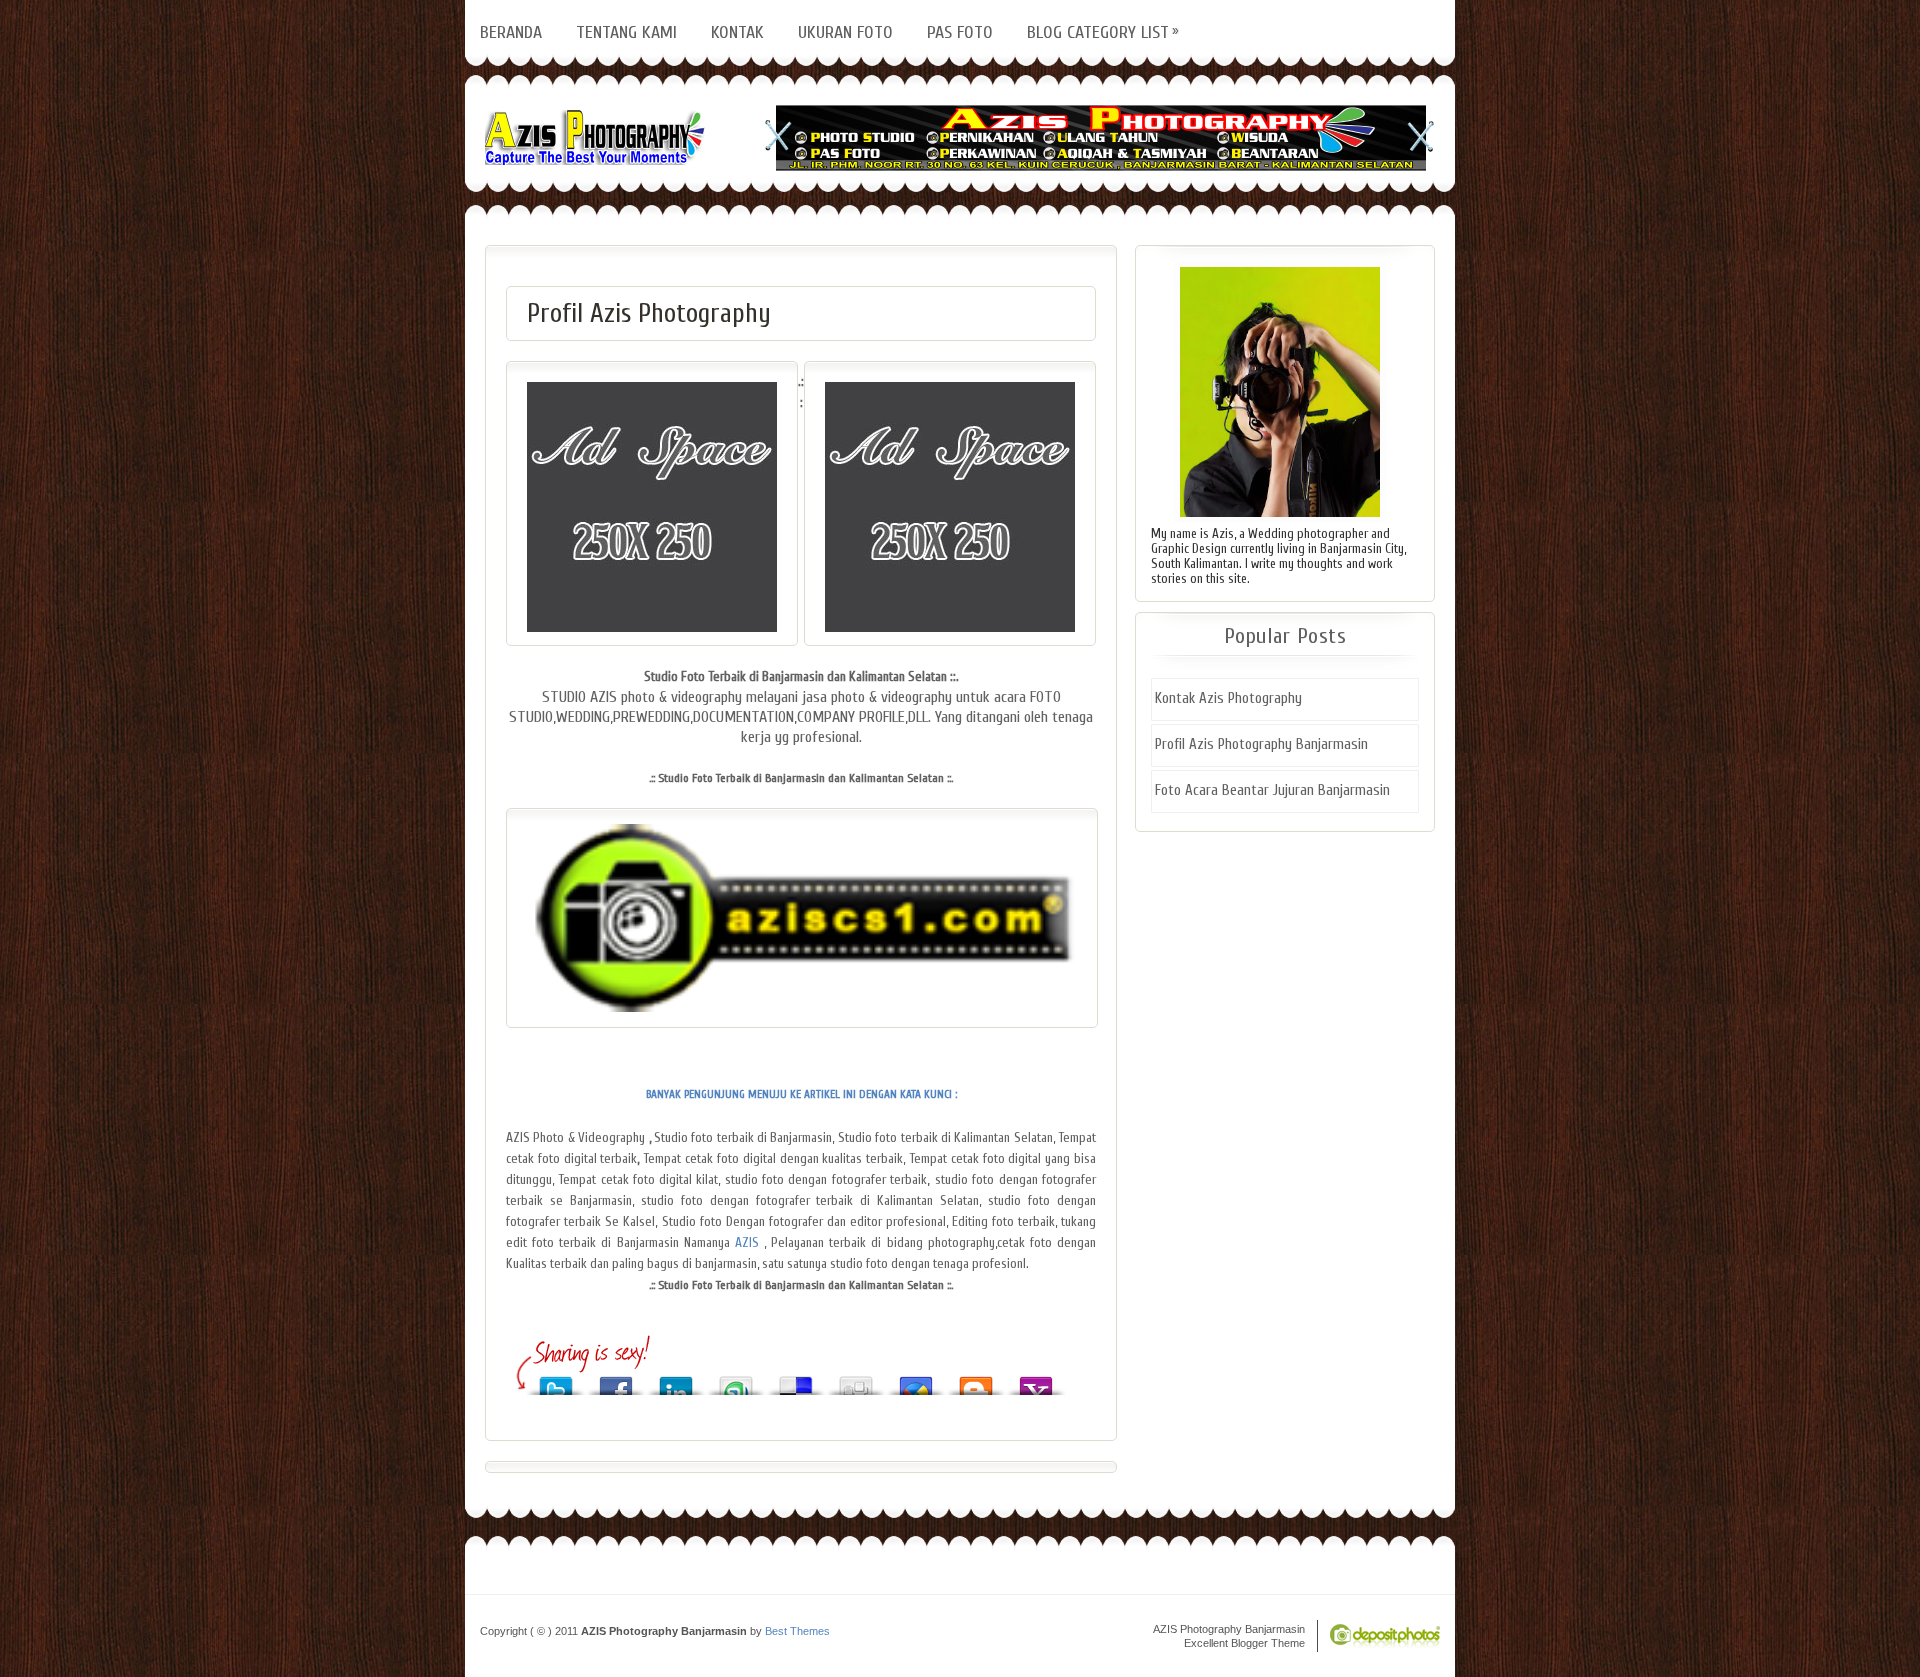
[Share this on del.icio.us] (796, 1380)
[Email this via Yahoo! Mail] (1036, 1380)
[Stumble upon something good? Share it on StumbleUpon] (736, 1380)
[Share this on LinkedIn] (676, 1380)
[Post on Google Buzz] (916, 1380)
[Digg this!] (856, 1380)
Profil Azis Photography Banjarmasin (1261, 744)
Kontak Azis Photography (1228, 698)
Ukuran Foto (845, 32)
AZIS (744, 1243)
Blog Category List (1098, 32)
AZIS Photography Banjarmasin (595, 137)
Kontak (737, 32)
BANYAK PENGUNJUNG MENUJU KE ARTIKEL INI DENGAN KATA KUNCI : (801, 1094)
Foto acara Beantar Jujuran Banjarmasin (1272, 790)
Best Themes (797, 1631)
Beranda (511, 32)
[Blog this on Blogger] (976, 1380)
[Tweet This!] (556, 1380)
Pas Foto (960, 32)
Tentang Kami (626, 32)
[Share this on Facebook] (616, 1380)
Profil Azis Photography (649, 313)
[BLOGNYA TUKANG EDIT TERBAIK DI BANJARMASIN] (761, 1243)
